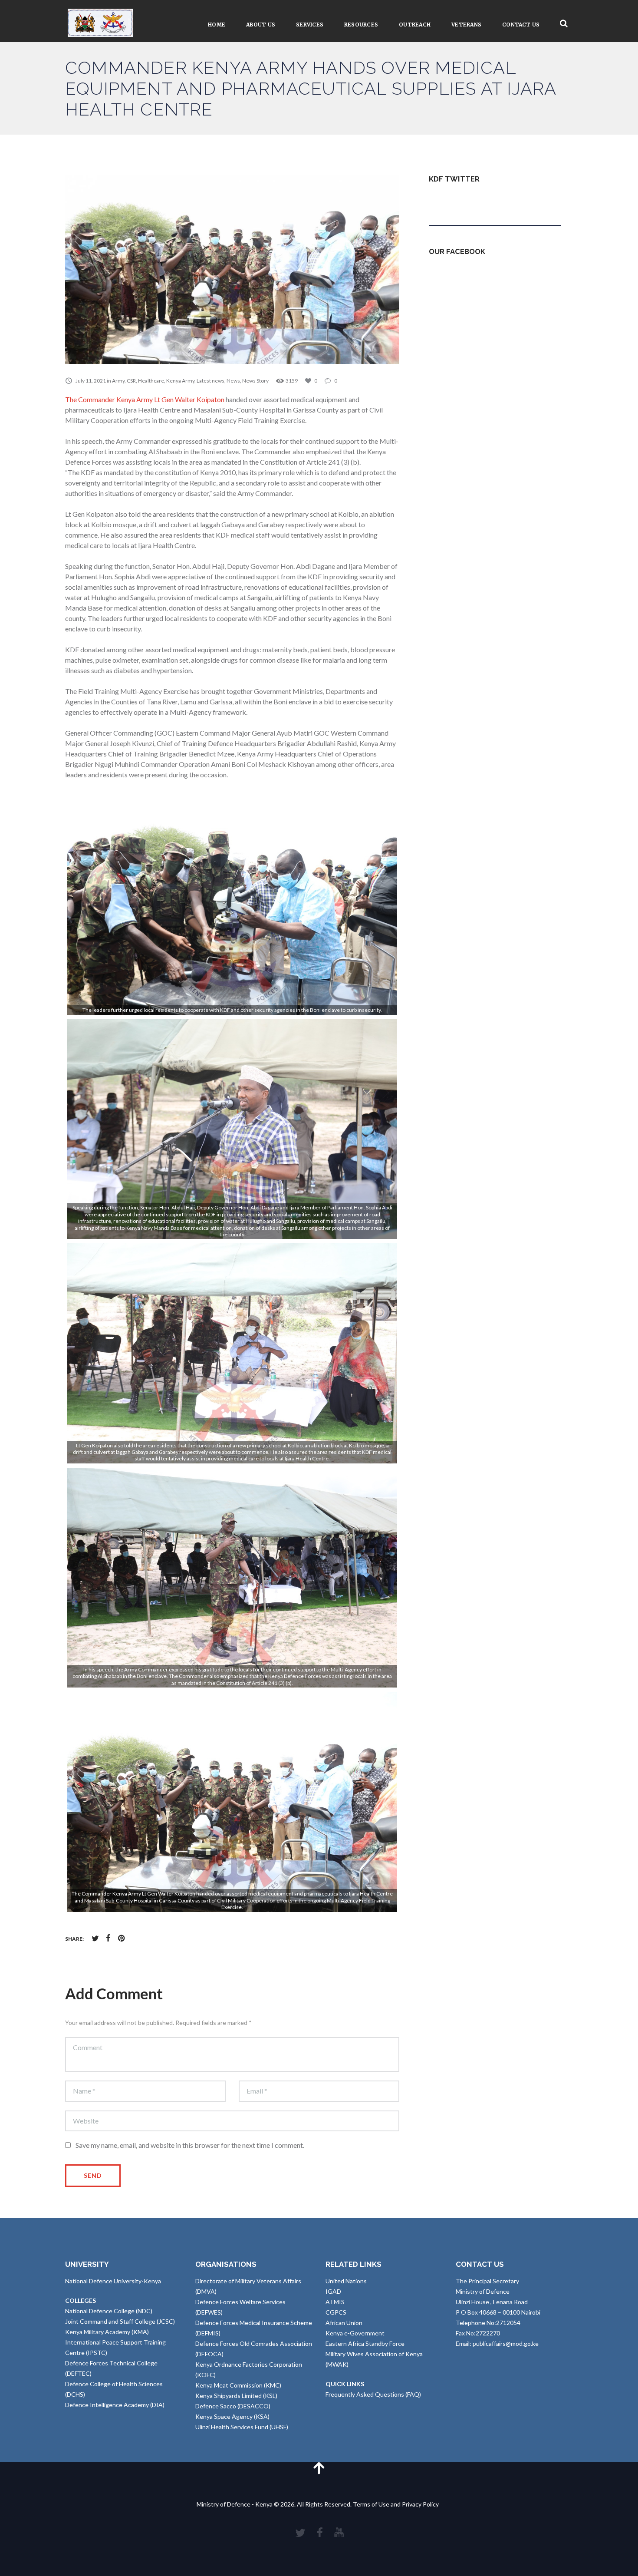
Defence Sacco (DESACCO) (233, 2406)
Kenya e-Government (355, 2333)
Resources (361, 25)
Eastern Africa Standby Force (365, 2343)
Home (217, 25)
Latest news (210, 381)
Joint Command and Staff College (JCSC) (120, 2321)
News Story (255, 381)
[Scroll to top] (319, 2468)
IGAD (333, 2291)
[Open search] (564, 24)
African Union (344, 2323)
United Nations (346, 2281)
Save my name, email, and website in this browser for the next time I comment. (190, 2145)
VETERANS (466, 25)
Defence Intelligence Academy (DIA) (115, 2405)
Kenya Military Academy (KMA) (107, 2332)
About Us (261, 25)
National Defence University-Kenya (113, 2281)
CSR (131, 381)
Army (118, 381)
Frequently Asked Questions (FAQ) (373, 2394)
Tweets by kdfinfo (454, 200)
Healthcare (151, 381)
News (233, 381)
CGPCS (336, 2312)
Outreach (415, 25)
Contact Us (521, 25)
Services (310, 25)
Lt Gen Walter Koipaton (189, 399)
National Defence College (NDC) (109, 2311)
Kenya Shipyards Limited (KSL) (236, 2396)
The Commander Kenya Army (109, 399)
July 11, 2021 (91, 381)
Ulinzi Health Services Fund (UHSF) (242, 2427)
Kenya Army (180, 381)
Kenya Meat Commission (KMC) (238, 2385)
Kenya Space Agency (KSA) (232, 2416)
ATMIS (335, 2302)
